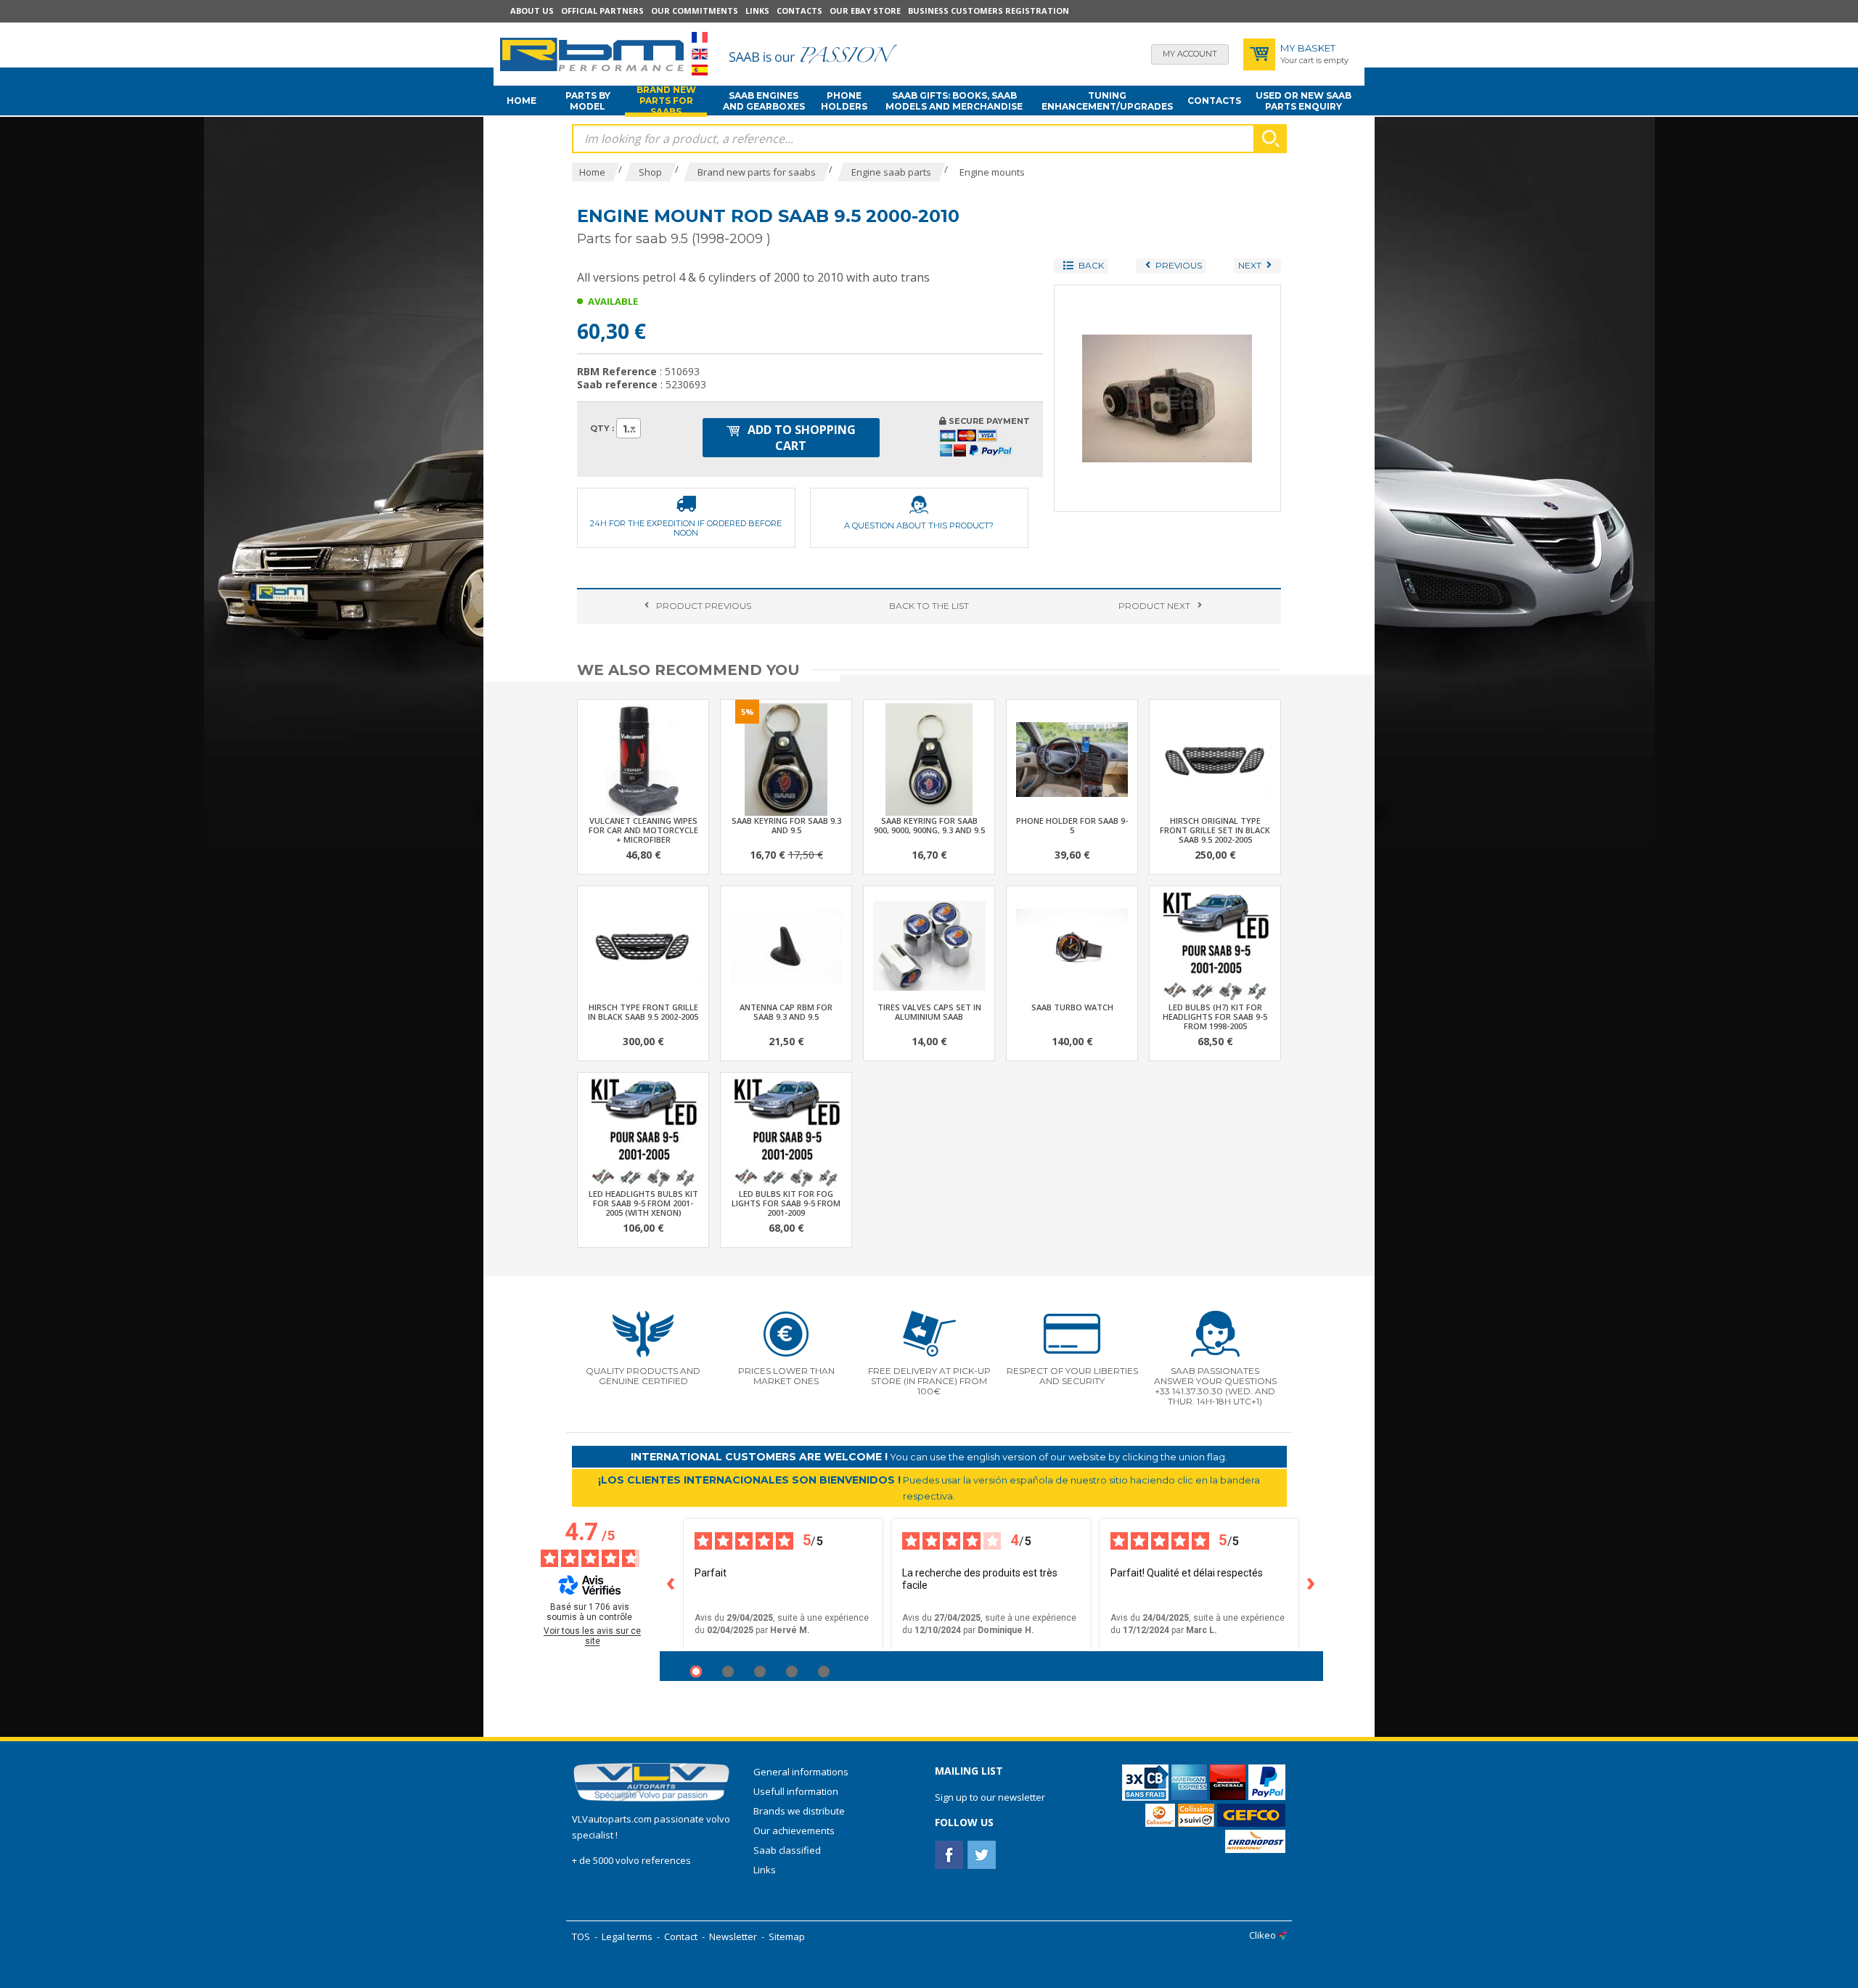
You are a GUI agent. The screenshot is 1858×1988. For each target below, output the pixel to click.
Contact (681, 1936)
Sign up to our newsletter (990, 1797)
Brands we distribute (799, 1811)
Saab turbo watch (1072, 1007)
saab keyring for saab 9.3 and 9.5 (786, 825)
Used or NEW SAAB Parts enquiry (1304, 101)
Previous (704, 606)
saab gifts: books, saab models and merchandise (954, 101)
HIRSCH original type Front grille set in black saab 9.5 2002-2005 (1215, 830)
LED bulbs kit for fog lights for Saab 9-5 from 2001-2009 (786, 1203)
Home (521, 101)
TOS (581, 1936)
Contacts (799, 11)
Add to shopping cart (800, 438)
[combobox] (629, 428)
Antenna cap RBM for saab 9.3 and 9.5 (786, 1012)
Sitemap (787, 1936)
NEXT (1154, 606)
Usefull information (796, 1791)
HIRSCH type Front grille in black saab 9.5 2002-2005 (643, 1012)
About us (532, 11)
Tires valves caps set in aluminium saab (929, 1012)
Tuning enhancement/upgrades (1107, 101)
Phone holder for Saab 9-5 (1072, 825)
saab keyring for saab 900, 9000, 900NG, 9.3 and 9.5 (929, 825)
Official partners (602, 11)
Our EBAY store (865, 11)
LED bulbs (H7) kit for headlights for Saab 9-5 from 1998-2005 (1215, 1017)
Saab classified (787, 1850)
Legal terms (627, 1936)
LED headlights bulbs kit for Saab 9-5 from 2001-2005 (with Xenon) (643, 1203)
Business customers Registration (989, 11)
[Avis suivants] (1311, 1584)
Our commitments (695, 11)
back (929, 606)
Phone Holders (844, 101)
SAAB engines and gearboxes (764, 101)
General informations (801, 1772)
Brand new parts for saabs (666, 101)
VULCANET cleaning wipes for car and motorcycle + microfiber (643, 830)
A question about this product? (919, 525)
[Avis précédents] (671, 1584)
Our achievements (794, 1830)
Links (757, 11)
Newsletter (733, 1936)
